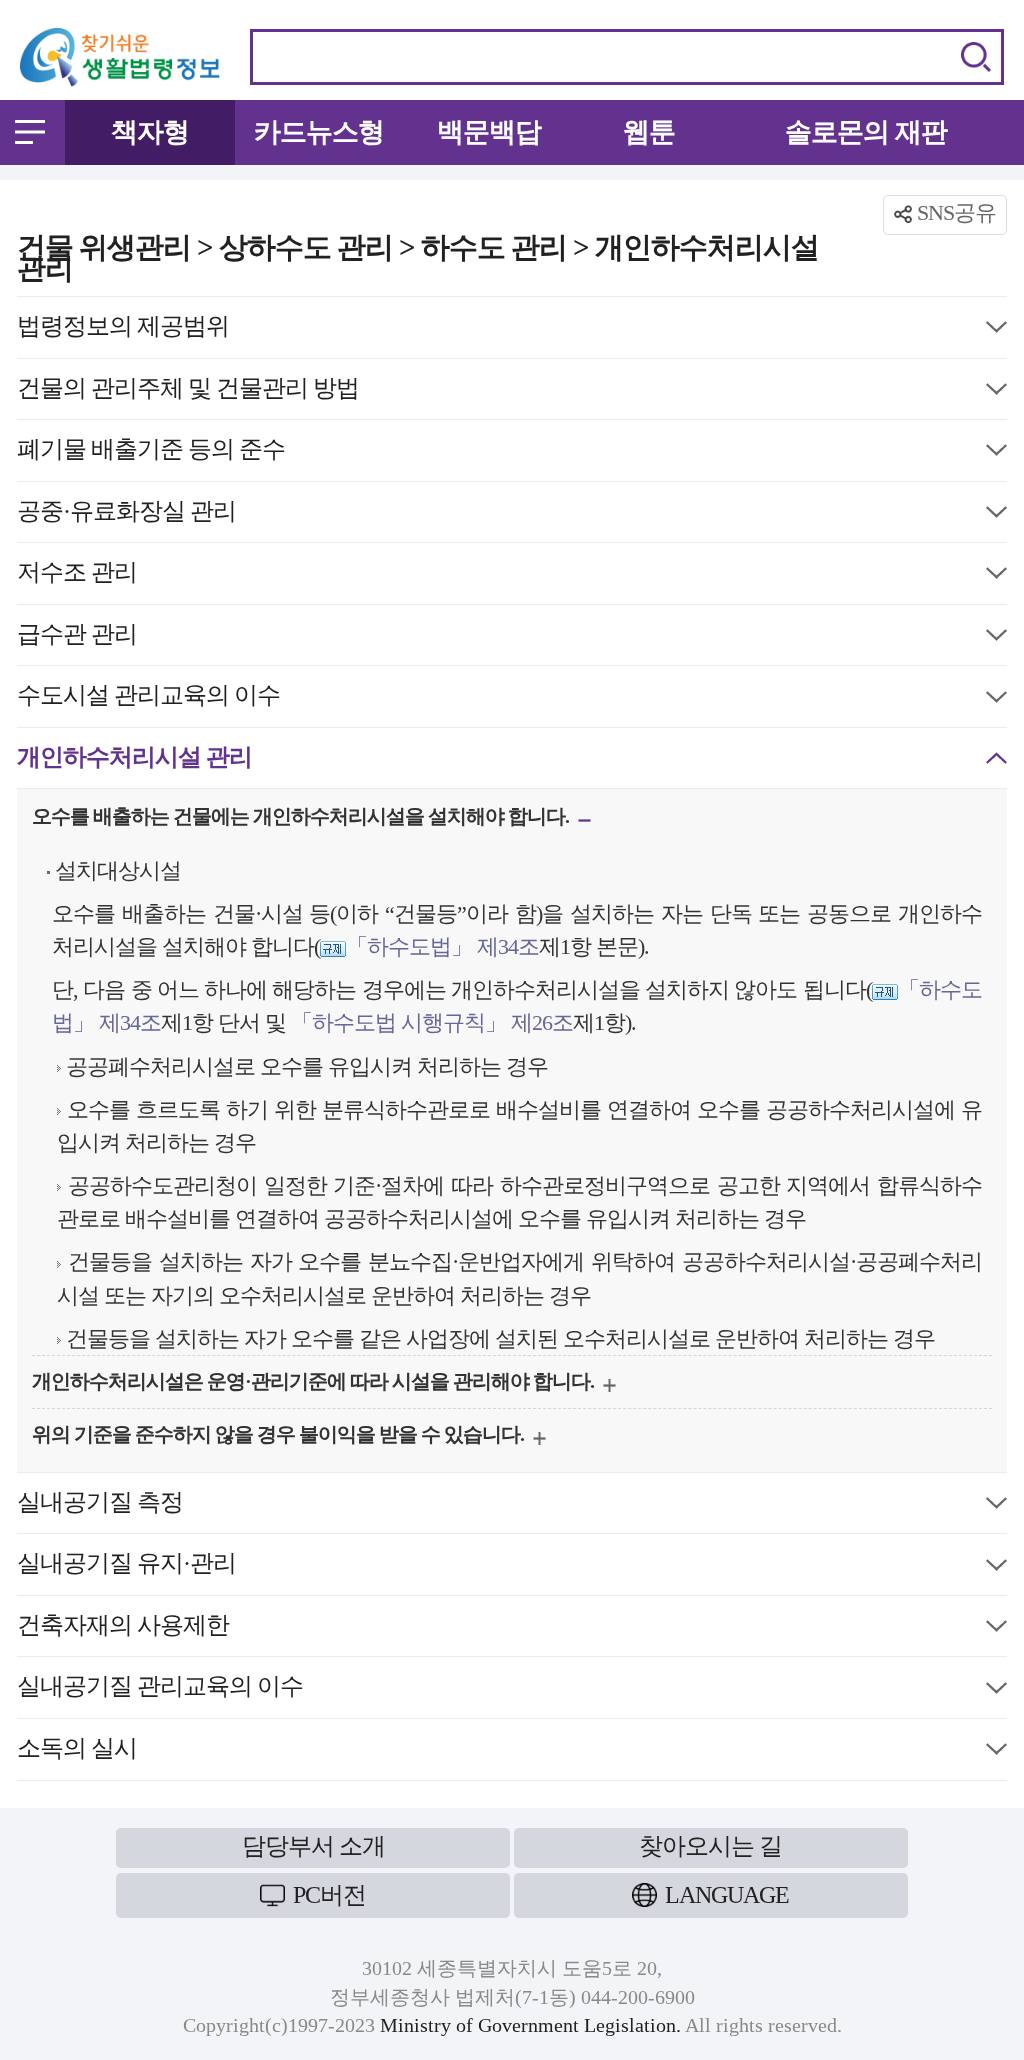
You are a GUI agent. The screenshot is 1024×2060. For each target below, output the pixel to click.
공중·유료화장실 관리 (126, 515)
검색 (976, 57)
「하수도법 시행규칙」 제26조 (432, 1022)
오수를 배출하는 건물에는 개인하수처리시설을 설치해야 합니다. (302, 821)
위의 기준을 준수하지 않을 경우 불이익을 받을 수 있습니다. (280, 1439)
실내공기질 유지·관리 (126, 1567)
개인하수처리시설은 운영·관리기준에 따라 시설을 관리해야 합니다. (315, 1386)
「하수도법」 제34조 (442, 946)
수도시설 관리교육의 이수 (148, 699)
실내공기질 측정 (100, 1506)
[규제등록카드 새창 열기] (333, 946)
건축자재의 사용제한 (123, 1629)
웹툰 (649, 132)
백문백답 (489, 132)
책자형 (150, 132)
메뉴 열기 (30, 132)
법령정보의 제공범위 (123, 330)
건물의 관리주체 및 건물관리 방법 (188, 392)
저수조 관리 (77, 576)
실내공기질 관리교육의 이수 (160, 1690)
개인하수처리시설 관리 (134, 761)
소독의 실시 (77, 1752)
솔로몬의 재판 (866, 132)
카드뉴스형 (319, 132)
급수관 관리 (77, 638)
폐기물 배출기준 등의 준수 (151, 453)
